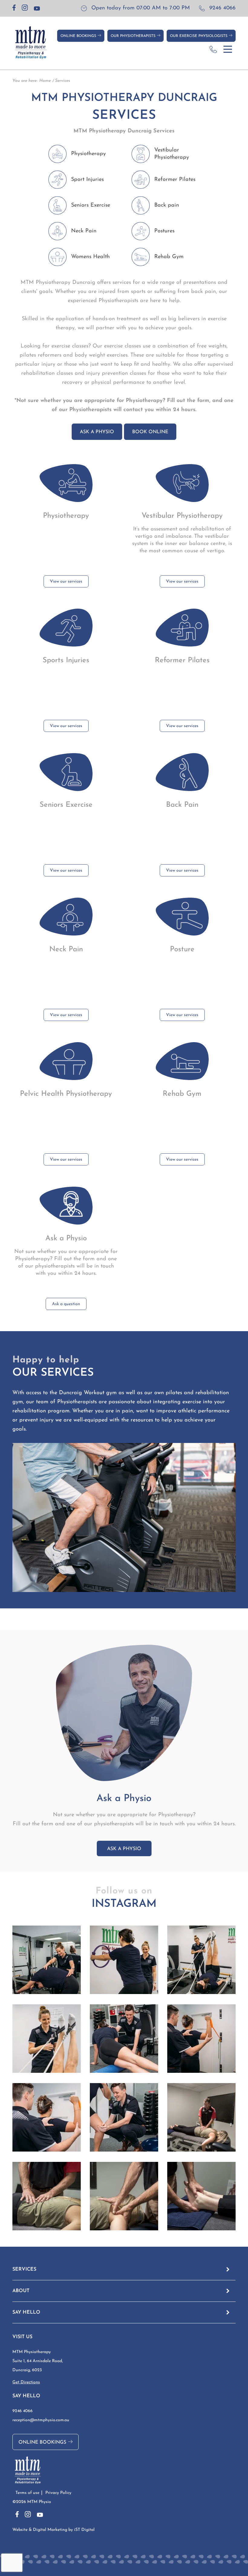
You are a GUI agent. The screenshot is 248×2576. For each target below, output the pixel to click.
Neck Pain (84, 231)
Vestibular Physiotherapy (172, 154)
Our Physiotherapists (134, 36)
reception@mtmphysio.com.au (41, 2420)
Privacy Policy (58, 2493)
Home (45, 81)
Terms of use (27, 2493)
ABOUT (21, 2291)
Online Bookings (79, 36)
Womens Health (90, 257)
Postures (164, 231)
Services (63, 81)
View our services (66, 582)
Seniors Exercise (91, 205)
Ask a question (66, 1304)
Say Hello (26, 2312)
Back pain (167, 205)
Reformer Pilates (175, 180)
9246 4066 (222, 8)
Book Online (150, 432)
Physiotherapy (88, 154)
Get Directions (26, 2382)
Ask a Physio (124, 1849)
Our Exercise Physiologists (199, 36)
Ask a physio (97, 432)
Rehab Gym (169, 257)
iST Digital (84, 2530)
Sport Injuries (87, 180)
